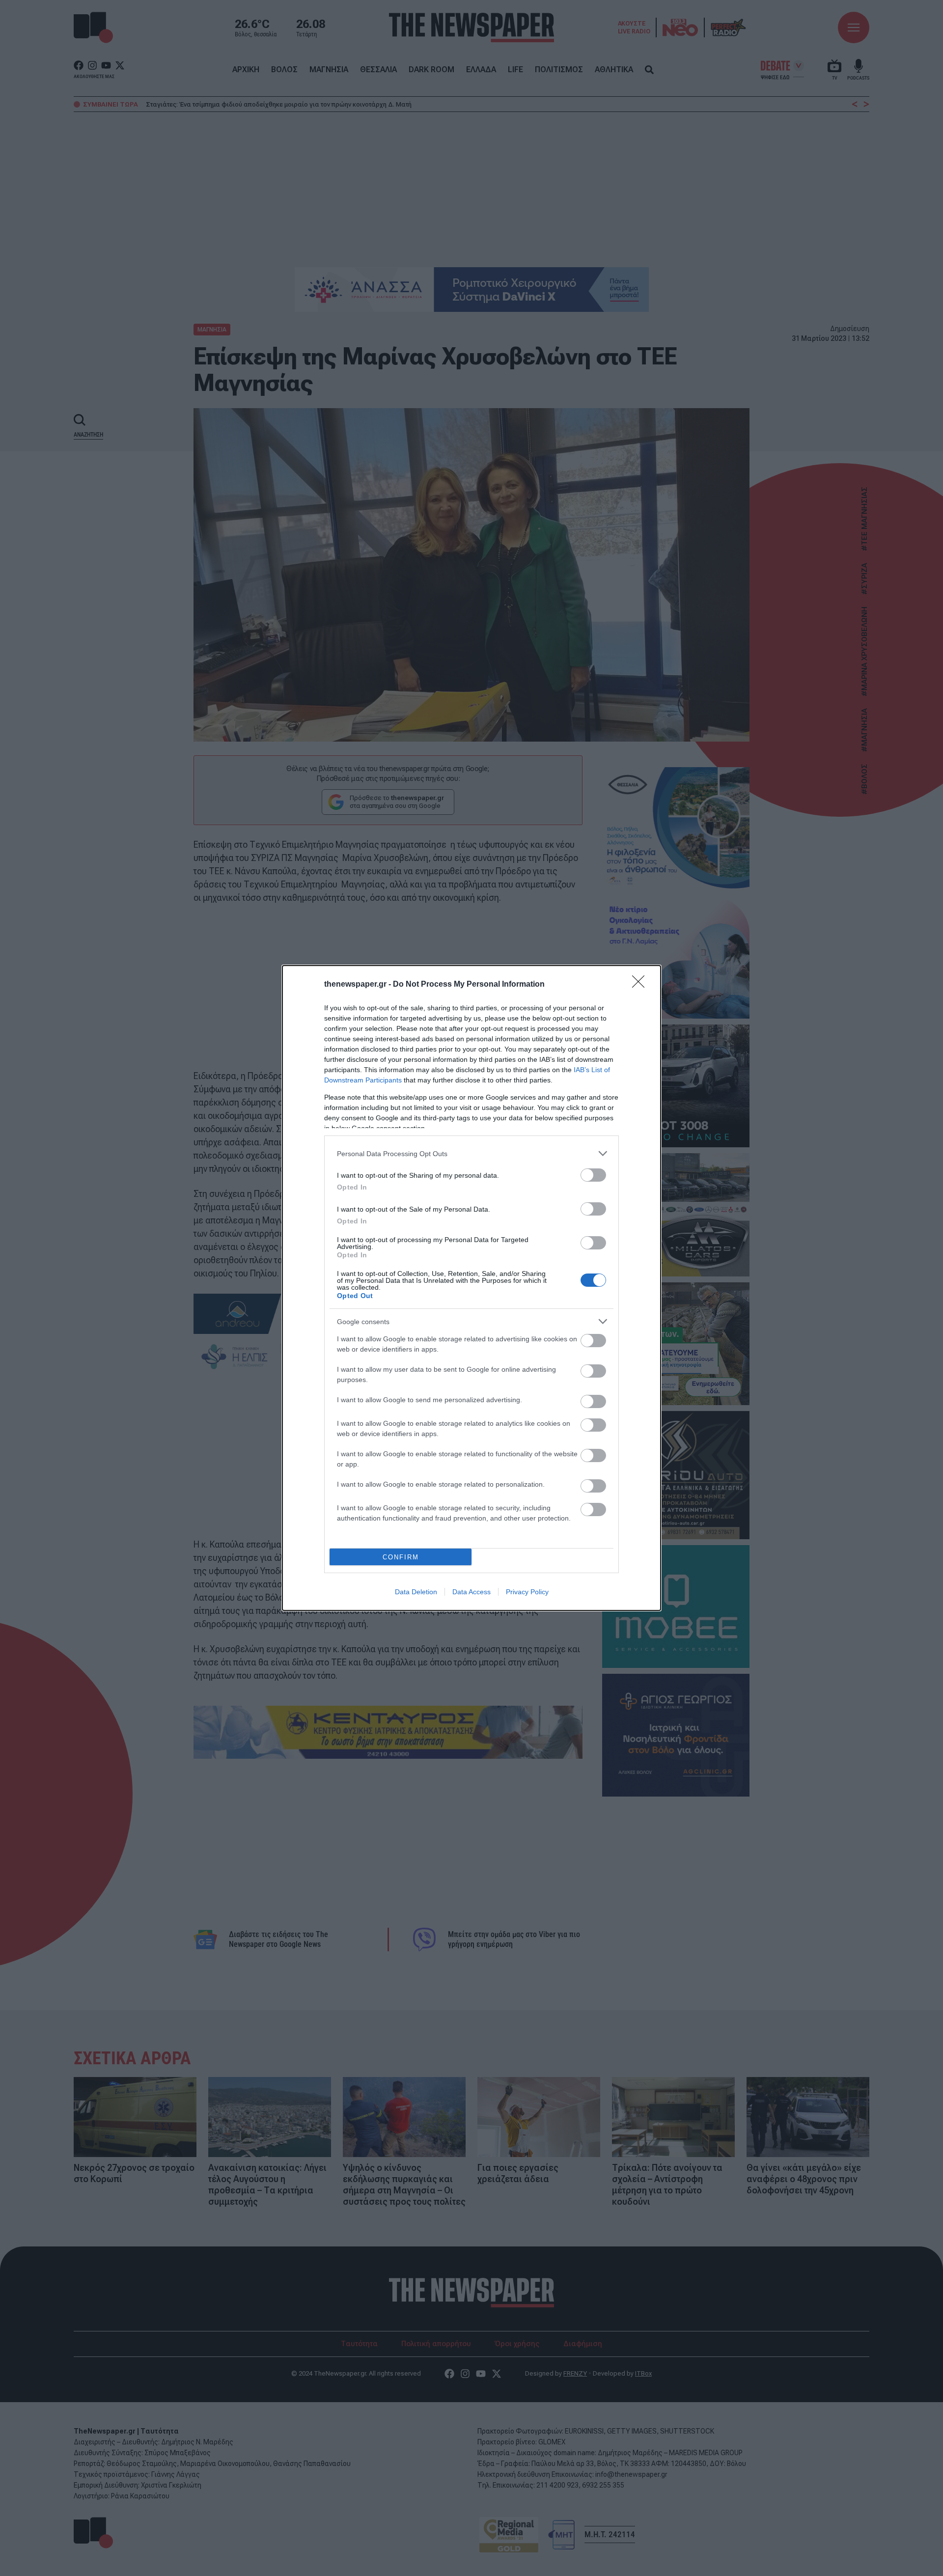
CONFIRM (401, 1557)
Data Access (471, 1592)
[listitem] (471, 1153)
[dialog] (471, 1288)
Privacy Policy (527, 1592)
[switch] (593, 1175)
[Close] (641, 985)
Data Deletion (416, 1592)
